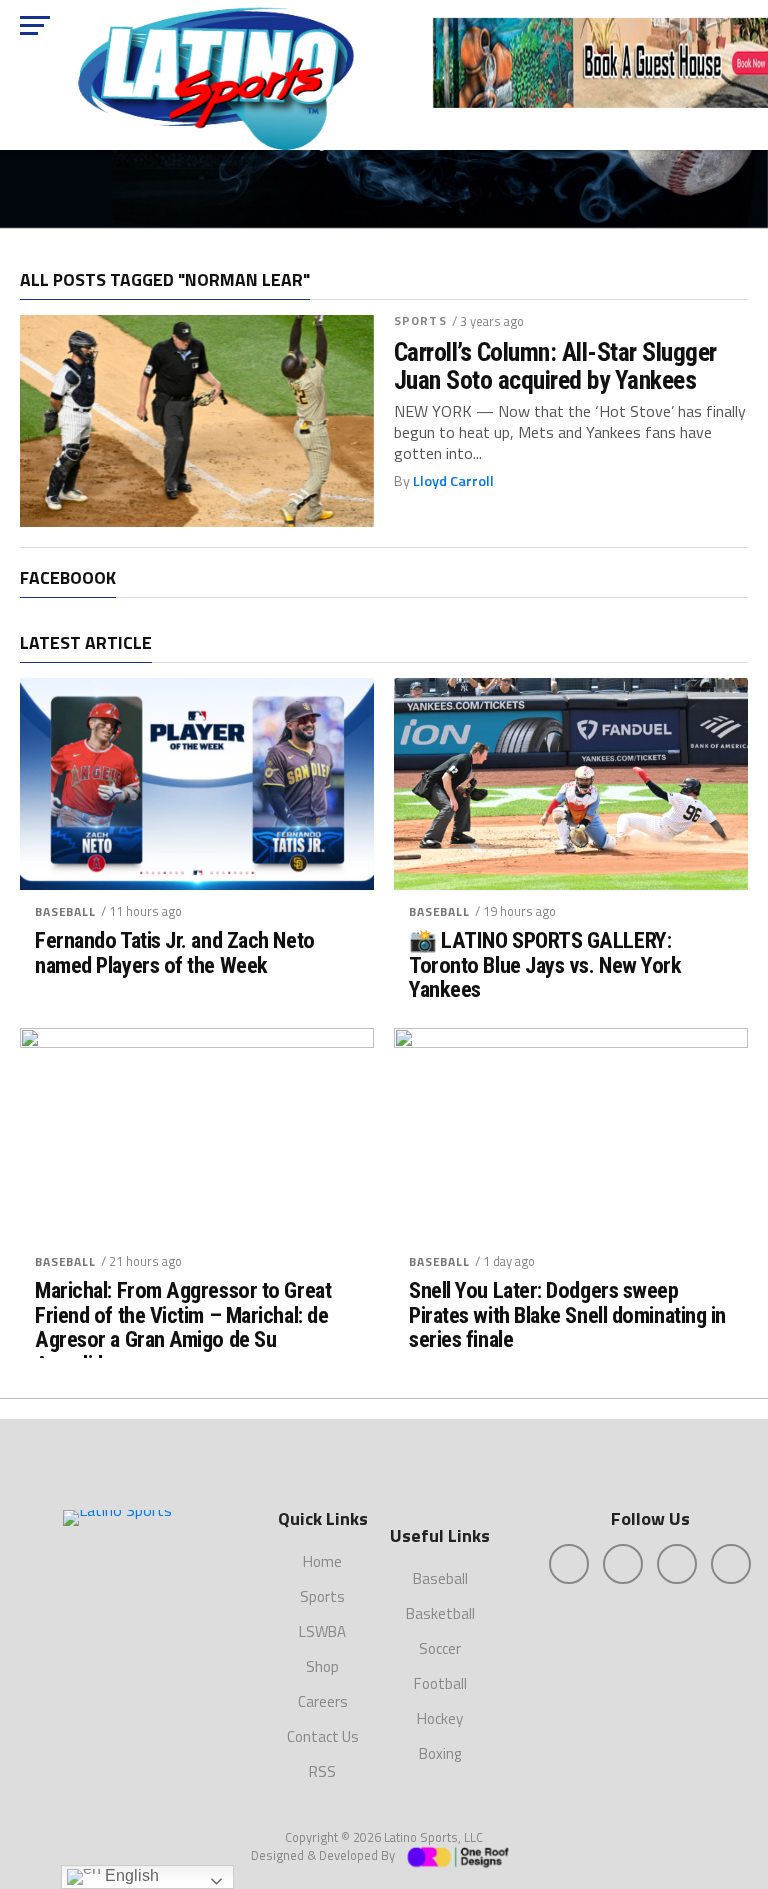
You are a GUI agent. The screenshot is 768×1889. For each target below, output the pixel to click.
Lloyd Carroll (453, 481)
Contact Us (323, 1736)
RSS (322, 1771)
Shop (322, 1666)
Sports (420, 320)
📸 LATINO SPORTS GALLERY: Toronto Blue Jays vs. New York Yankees (545, 965)
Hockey (440, 1718)
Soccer (440, 1648)
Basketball (440, 1613)
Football (440, 1683)
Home (322, 1561)
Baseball (65, 911)
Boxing (440, 1753)
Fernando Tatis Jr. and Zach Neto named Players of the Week (175, 952)
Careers (323, 1701)
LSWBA (322, 1631)
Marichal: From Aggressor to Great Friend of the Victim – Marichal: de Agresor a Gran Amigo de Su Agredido (183, 1327)
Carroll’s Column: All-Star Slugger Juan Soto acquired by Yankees (555, 366)
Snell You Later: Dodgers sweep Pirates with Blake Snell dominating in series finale (567, 1315)
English (130, 1875)
